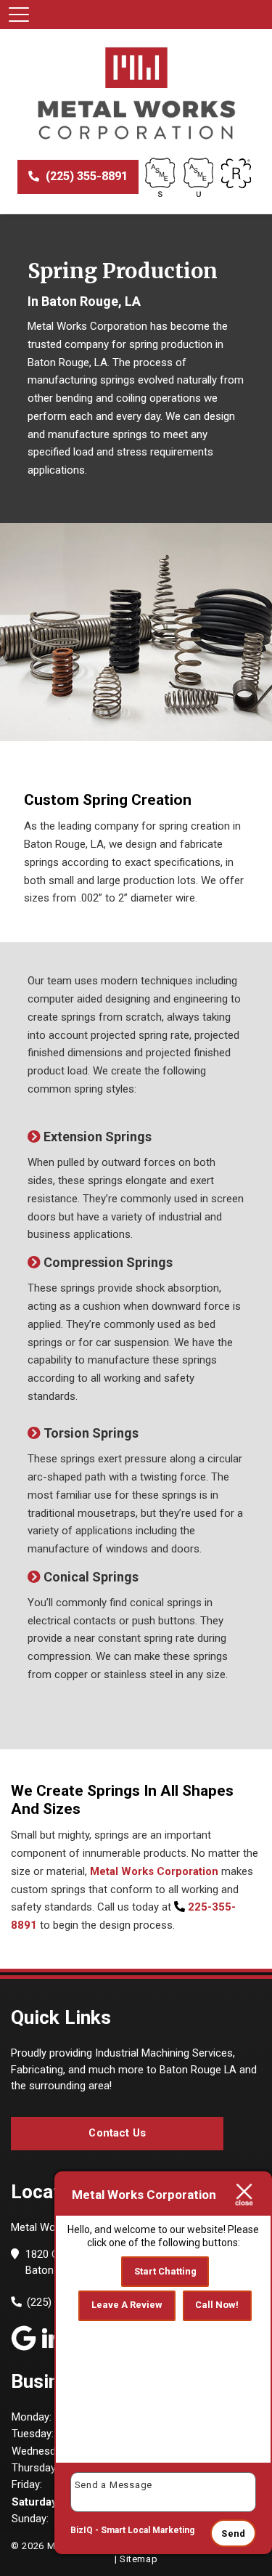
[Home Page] (136, 94)
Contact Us (117, 2133)
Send (233, 2534)
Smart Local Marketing (148, 2530)
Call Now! (217, 2305)
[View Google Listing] (24, 2337)
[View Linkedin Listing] (52, 2337)
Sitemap (139, 2559)
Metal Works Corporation (154, 1871)
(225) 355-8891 (85, 176)
